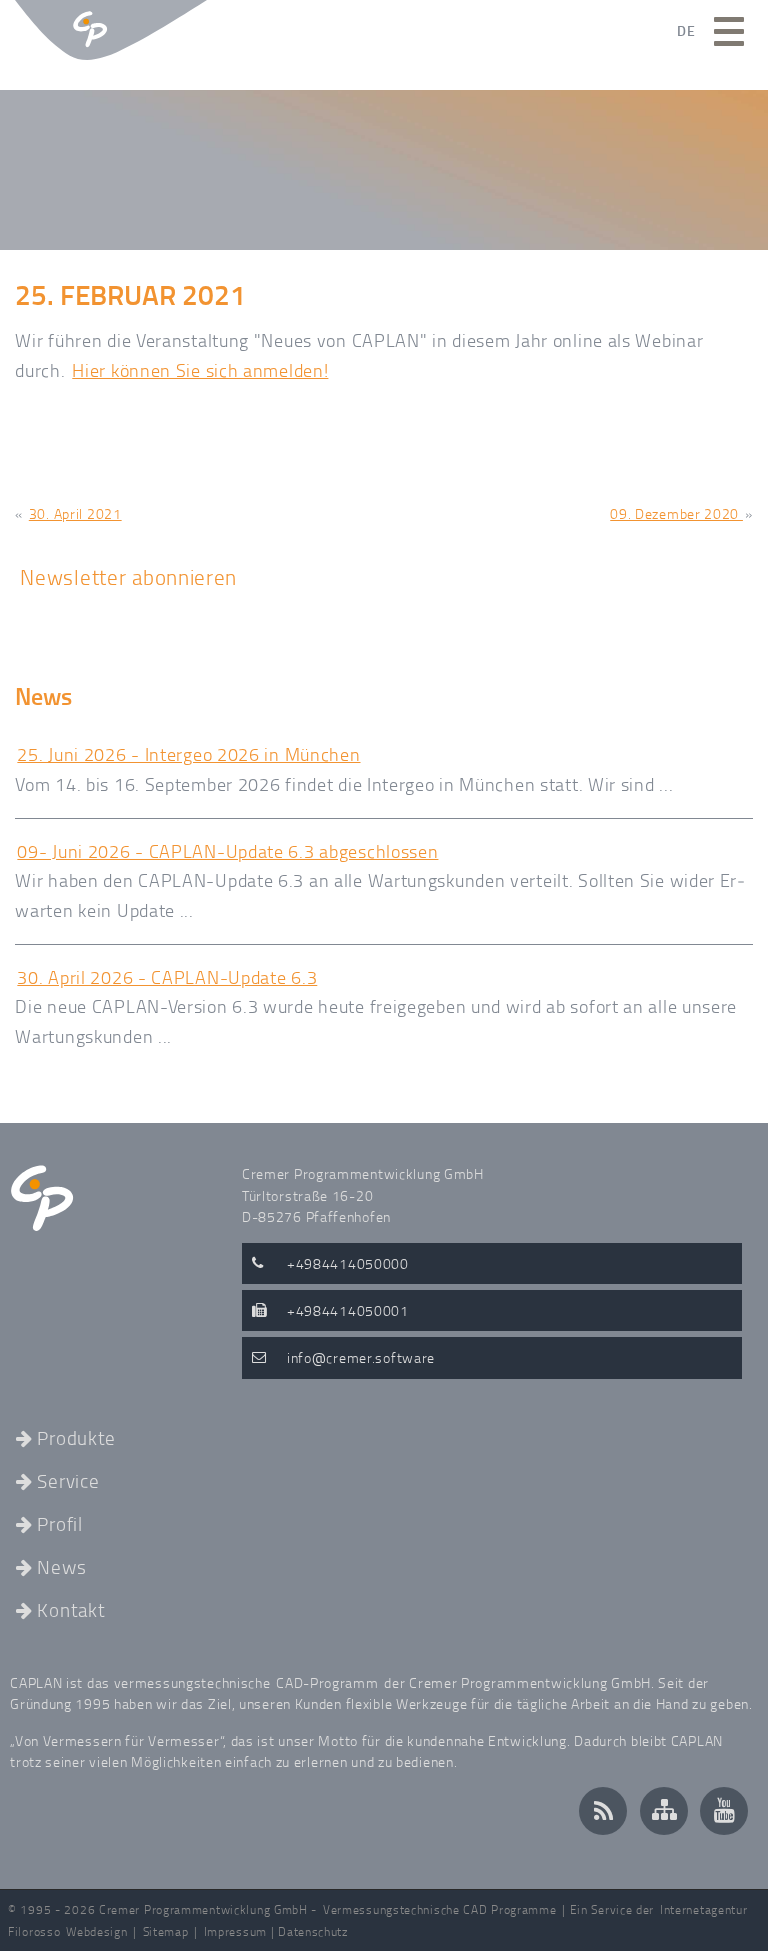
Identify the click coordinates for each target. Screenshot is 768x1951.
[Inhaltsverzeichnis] (664, 1811)
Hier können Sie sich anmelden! (200, 370)
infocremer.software (361, 1357)
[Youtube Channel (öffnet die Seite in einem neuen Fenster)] (724, 1811)
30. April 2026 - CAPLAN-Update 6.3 (167, 977)
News (61, 1568)
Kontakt (71, 1611)
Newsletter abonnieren (128, 576)
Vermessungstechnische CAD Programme (440, 1909)
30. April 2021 (75, 513)
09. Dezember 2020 (676, 513)
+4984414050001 (348, 1310)
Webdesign (96, 1931)
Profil (59, 1525)
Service (68, 1482)
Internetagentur (704, 1909)
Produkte (76, 1439)
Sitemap (166, 1931)
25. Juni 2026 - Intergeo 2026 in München (188, 754)
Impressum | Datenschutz (276, 1931)
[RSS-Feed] (603, 1811)
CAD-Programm (327, 1682)
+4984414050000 (348, 1263)
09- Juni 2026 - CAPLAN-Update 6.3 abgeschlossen (227, 851)
